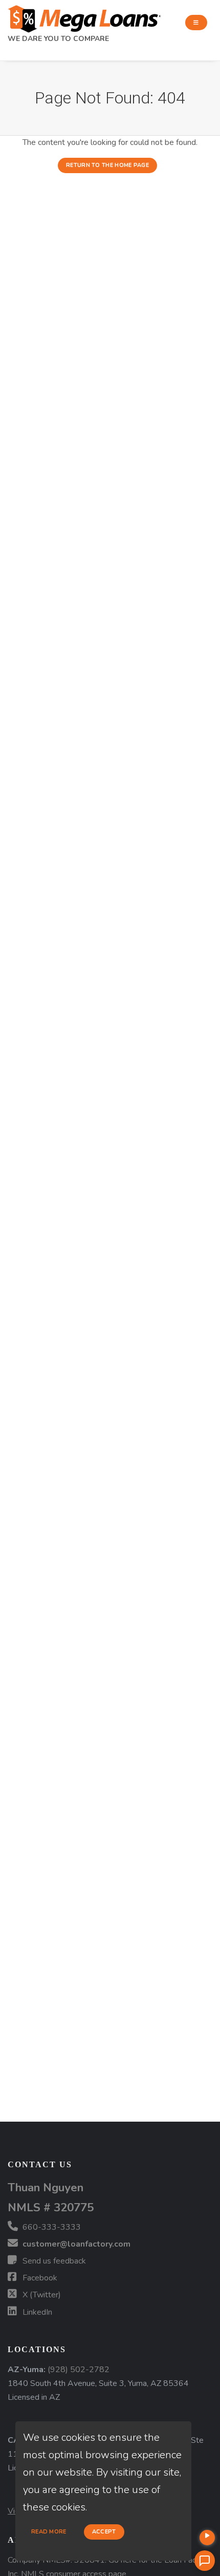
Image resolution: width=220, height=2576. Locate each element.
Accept (104, 2532)
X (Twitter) (41, 2295)
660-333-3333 (51, 2227)
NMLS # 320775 (51, 2207)
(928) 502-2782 (79, 2370)
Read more (49, 2532)
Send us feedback (53, 2261)
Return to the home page (107, 165)
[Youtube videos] (207, 2538)
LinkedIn (36, 2312)
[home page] (84, 16)
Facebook (39, 2278)
